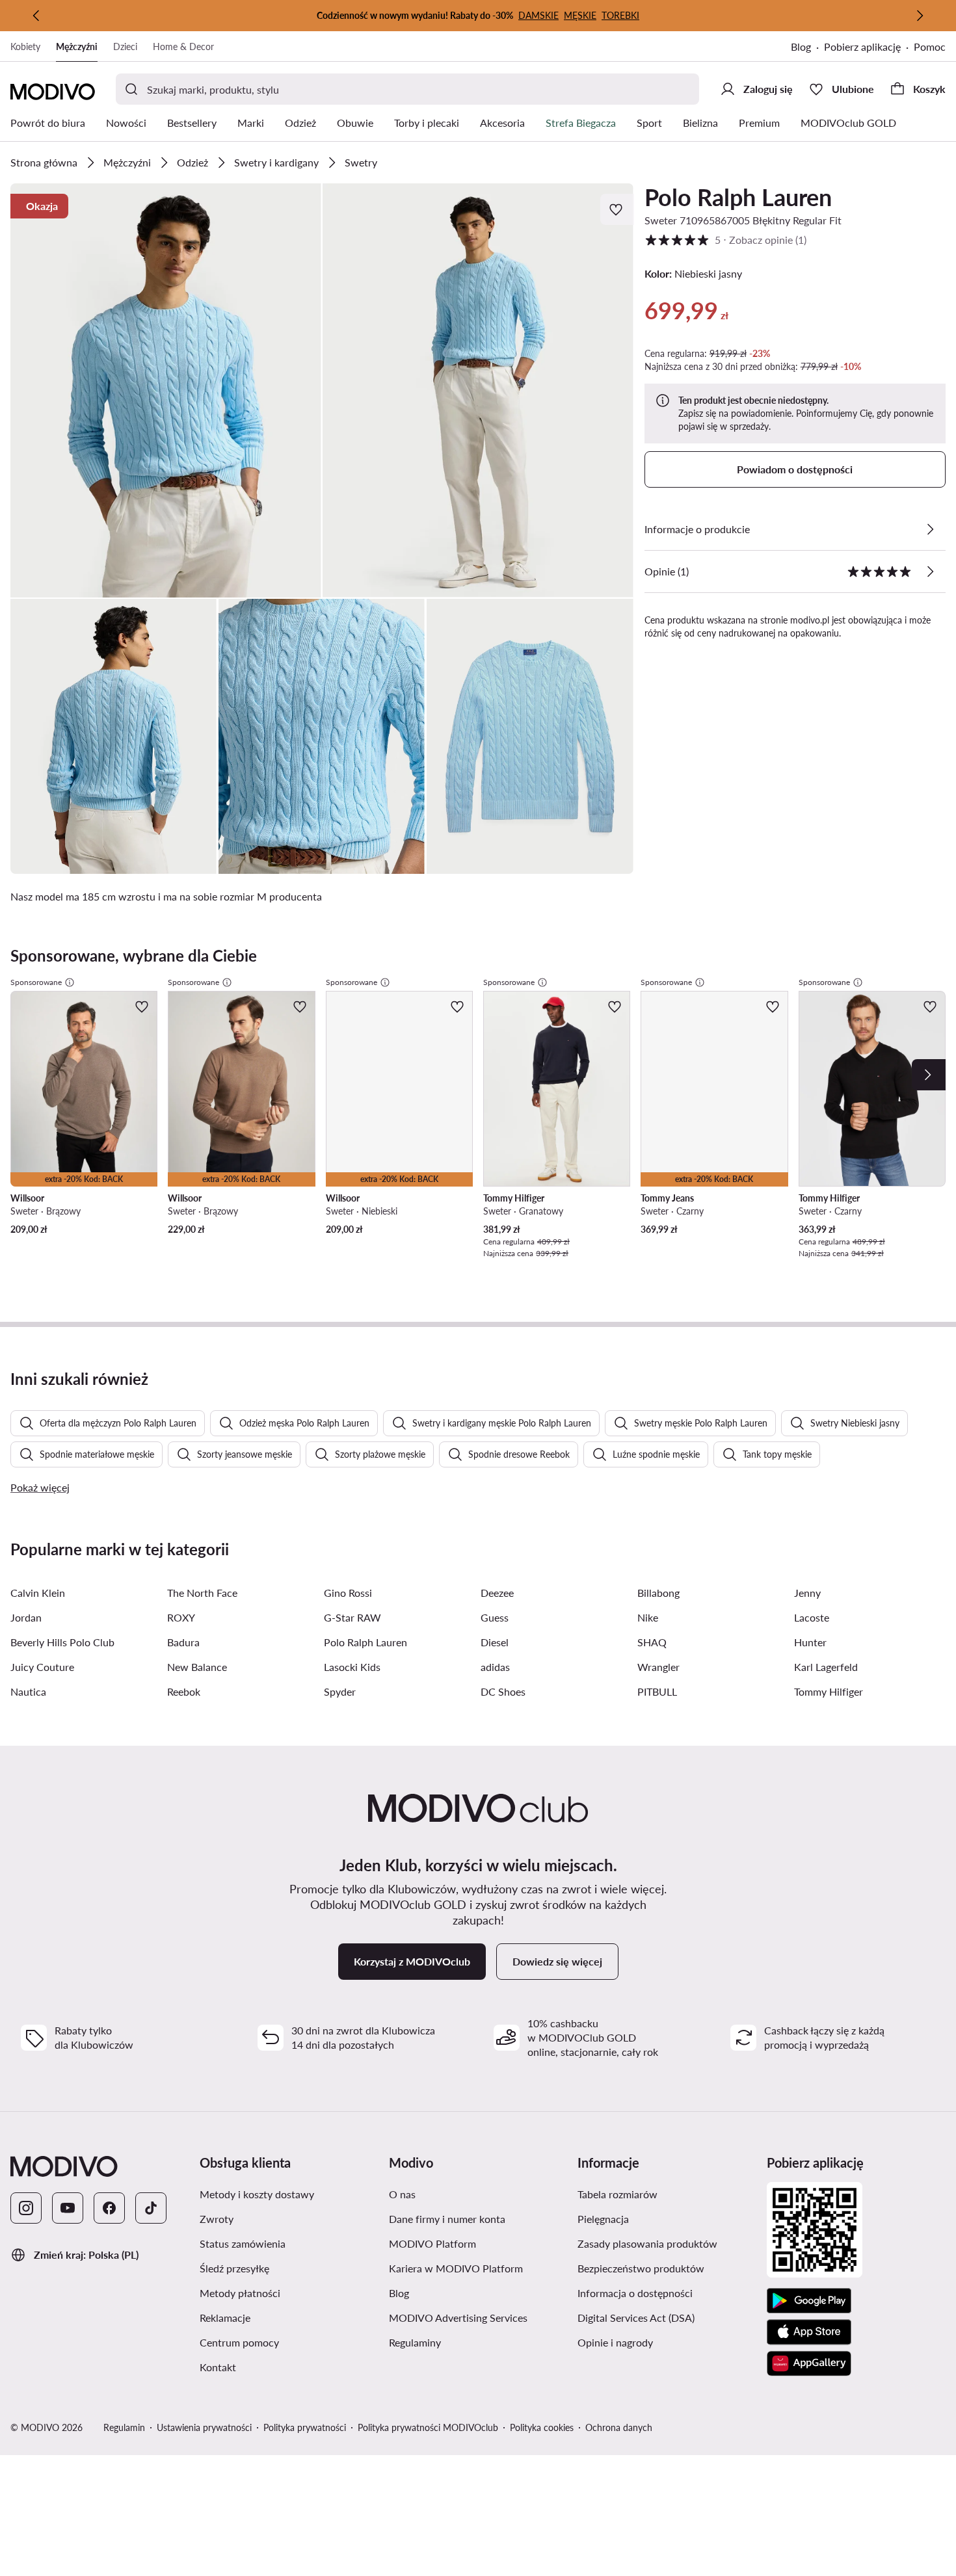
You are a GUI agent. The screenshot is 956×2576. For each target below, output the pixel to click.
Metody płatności (240, 2293)
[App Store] (809, 2332)
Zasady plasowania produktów (647, 2243)
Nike (648, 1617)
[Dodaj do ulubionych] (617, 209)
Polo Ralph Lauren (738, 197)
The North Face (202, 1593)
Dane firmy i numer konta (447, 2219)
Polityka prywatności (305, 2427)
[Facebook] (109, 2208)
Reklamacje (225, 2318)
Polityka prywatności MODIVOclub (428, 2427)
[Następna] (920, 16)
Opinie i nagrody (615, 2342)
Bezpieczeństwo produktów (641, 2268)
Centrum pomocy (239, 2342)
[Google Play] (809, 2301)
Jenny (807, 1593)
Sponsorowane (36, 982)
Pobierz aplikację (862, 46)
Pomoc (930, 46)
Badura (183, 1642)
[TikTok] (151, 2208)
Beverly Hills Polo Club (62, 1642)
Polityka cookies (542, 2427)
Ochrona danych (619, 2427)
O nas (402, 2194)
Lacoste (812, 1617)
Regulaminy (415, 2342)
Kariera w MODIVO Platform (456, 2268)
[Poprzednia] (36, 16)
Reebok (184, 1691)
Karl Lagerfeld (826, 1667)
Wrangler (658, 1667)
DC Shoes (503, 1691)
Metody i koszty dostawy (257, 2194)
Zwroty (217, 2219)
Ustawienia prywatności (204, 2427)
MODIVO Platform (432, 2243)
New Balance (197, 1667)
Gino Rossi (348, 1593)
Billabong (658, 1593)
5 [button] (725, 240)
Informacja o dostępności (635, 2293)
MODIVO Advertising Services (458, 2318)
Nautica (28, 1691)
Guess (495, 1617)
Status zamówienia (243, 2243)
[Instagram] (26, 2208)
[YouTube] (68, 2208)
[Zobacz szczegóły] (930, 529)
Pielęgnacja (603, 2219)
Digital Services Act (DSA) (636, 2318)
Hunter (810, 1642)
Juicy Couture (42, 1667)
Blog (801, 46)
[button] (166, 390)
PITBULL (657, 1691)
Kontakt (218, 2367)
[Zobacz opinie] (930, 572)
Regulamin (124, 2427)
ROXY (181, 1617)
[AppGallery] (809, 2363)
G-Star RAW (352, 1617)
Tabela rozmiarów (617, 2194)
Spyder (340, 1691)
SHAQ (652, 1642)
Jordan (26, 1617)
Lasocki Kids (352, 1667)
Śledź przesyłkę (234, 2268)
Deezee (497, 1593)
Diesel (495, 1642)
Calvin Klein (38, 1593)
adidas (495, 1667)
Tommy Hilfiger (829, 1691)
